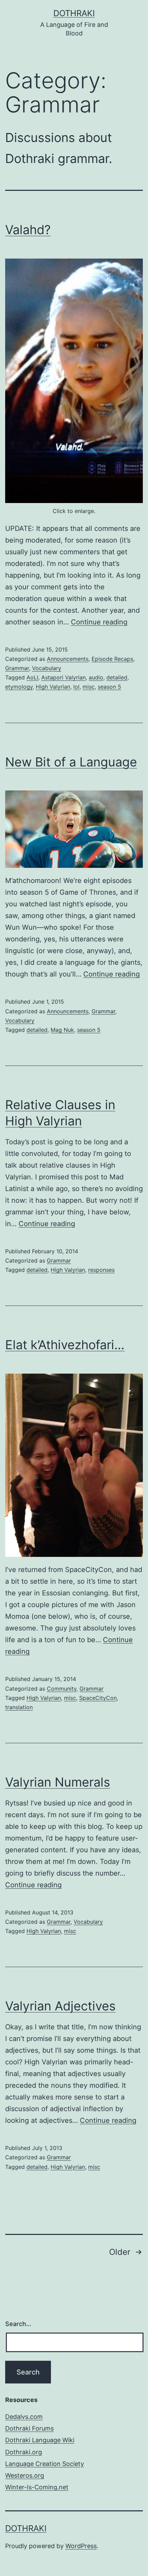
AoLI (32, 677)
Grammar (17, 668)
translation (19, 1707)
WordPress (81, 2546)
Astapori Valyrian (64, 677)
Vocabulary (47, 668)
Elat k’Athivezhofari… (65, 1345)
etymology (19, 687)
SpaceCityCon (98, 1698)
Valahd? (28, 230)
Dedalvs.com (24, 2417)
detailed (117, 677)
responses (101, 1270)
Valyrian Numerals (58, 1782)
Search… (18, 2324)
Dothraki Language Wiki (40, 2440)
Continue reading (99, 622)
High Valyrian (53, 687)
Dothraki (74, 13)
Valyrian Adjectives (60, 2006)
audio (96, 677)
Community (62, 1689)
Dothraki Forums (29, 2428)
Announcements (68, 659)
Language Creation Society (45, 2464)
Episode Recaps (112, 659)
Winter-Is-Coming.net (37, 2487)
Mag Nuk (62, 1030)
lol (76, 687)
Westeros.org (25, 2475)
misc (89, 687)
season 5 (109, 687)
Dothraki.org (24, 2452)
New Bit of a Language (71, 762)
